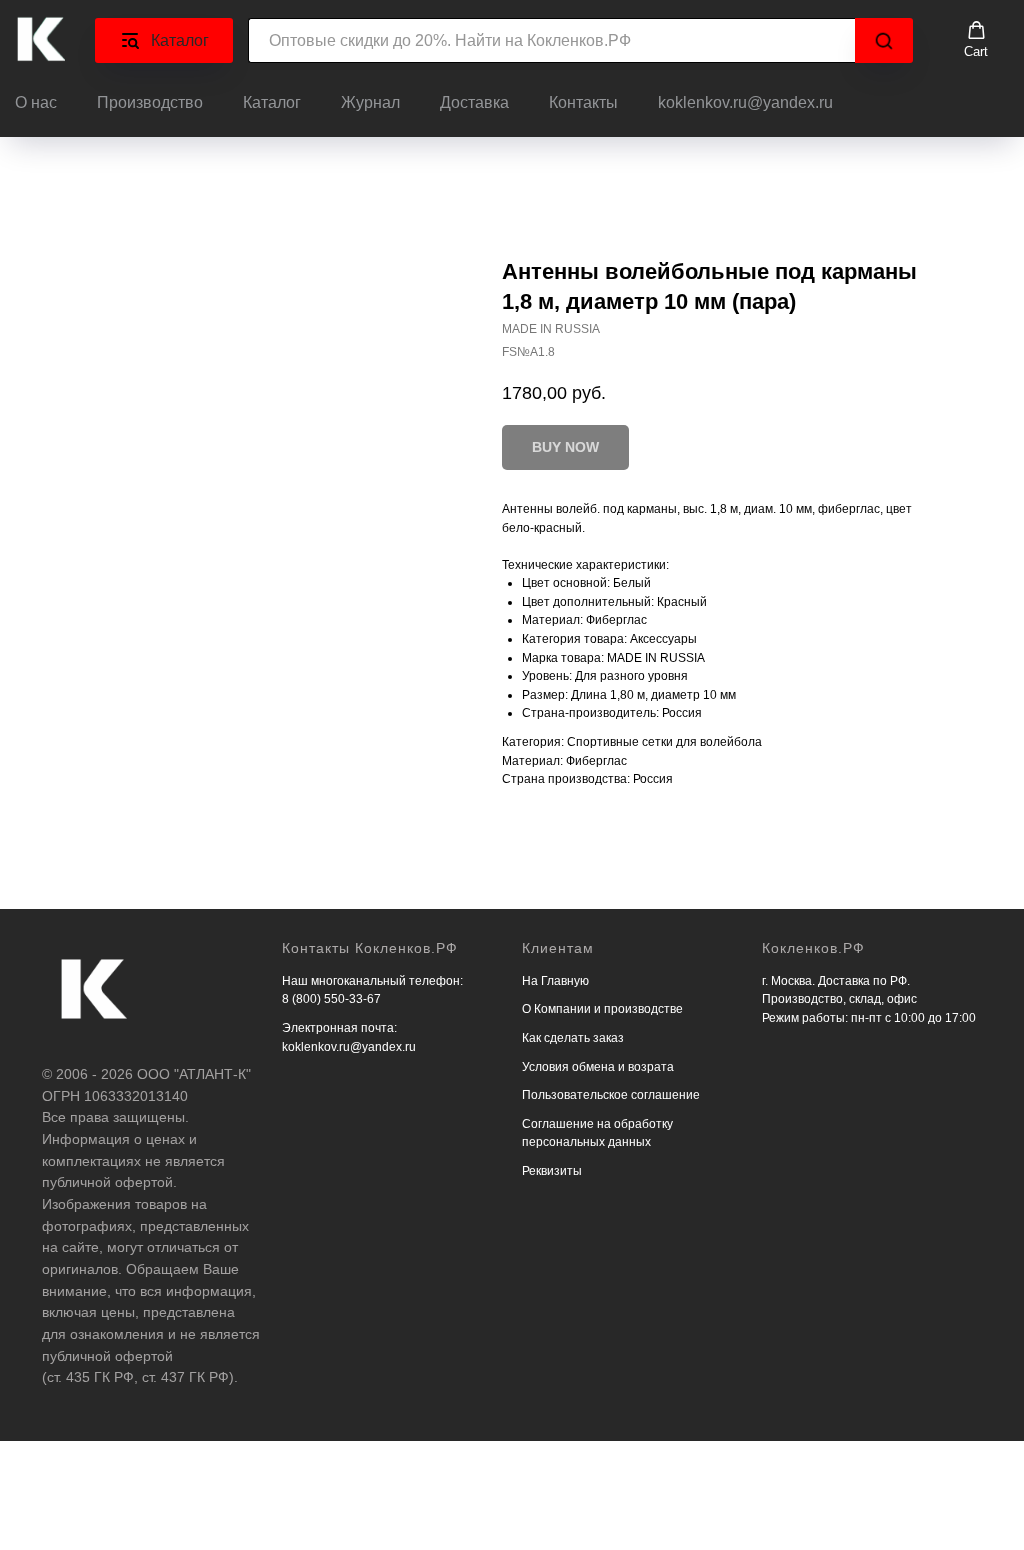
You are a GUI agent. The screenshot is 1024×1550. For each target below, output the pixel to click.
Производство (150, 102)
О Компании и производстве (602, 1009)
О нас (36, 102)
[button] (976, 40)
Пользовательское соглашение (611, 1095)
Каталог (272, 102)
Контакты (583, 102)
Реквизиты (552, 1171)
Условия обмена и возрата (598, 1067)
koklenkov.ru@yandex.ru (745, 102)
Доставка (474, 102)
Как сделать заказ (573, 1038)
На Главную (555, 981)
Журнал (370, 102)
